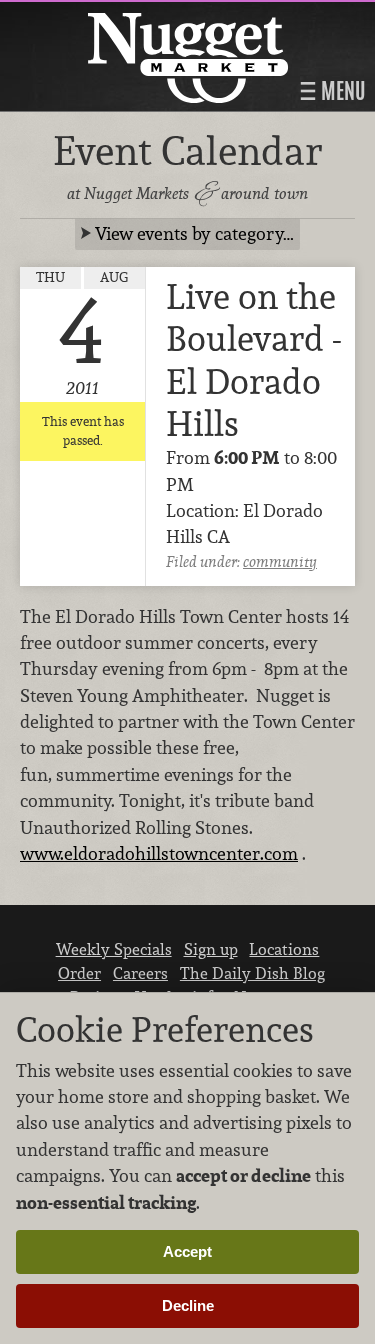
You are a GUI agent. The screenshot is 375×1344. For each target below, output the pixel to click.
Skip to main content (94, 16)
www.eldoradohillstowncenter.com (159, 853)
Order (79, 973)
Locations (284, 949)
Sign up (211, 949)
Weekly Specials (114, 949)
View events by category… (194, 233)
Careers (140, 973)
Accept (187, 1251)
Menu (341, 91)
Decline (188, 1305)
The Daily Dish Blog (252, 973)
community (280, 561)
